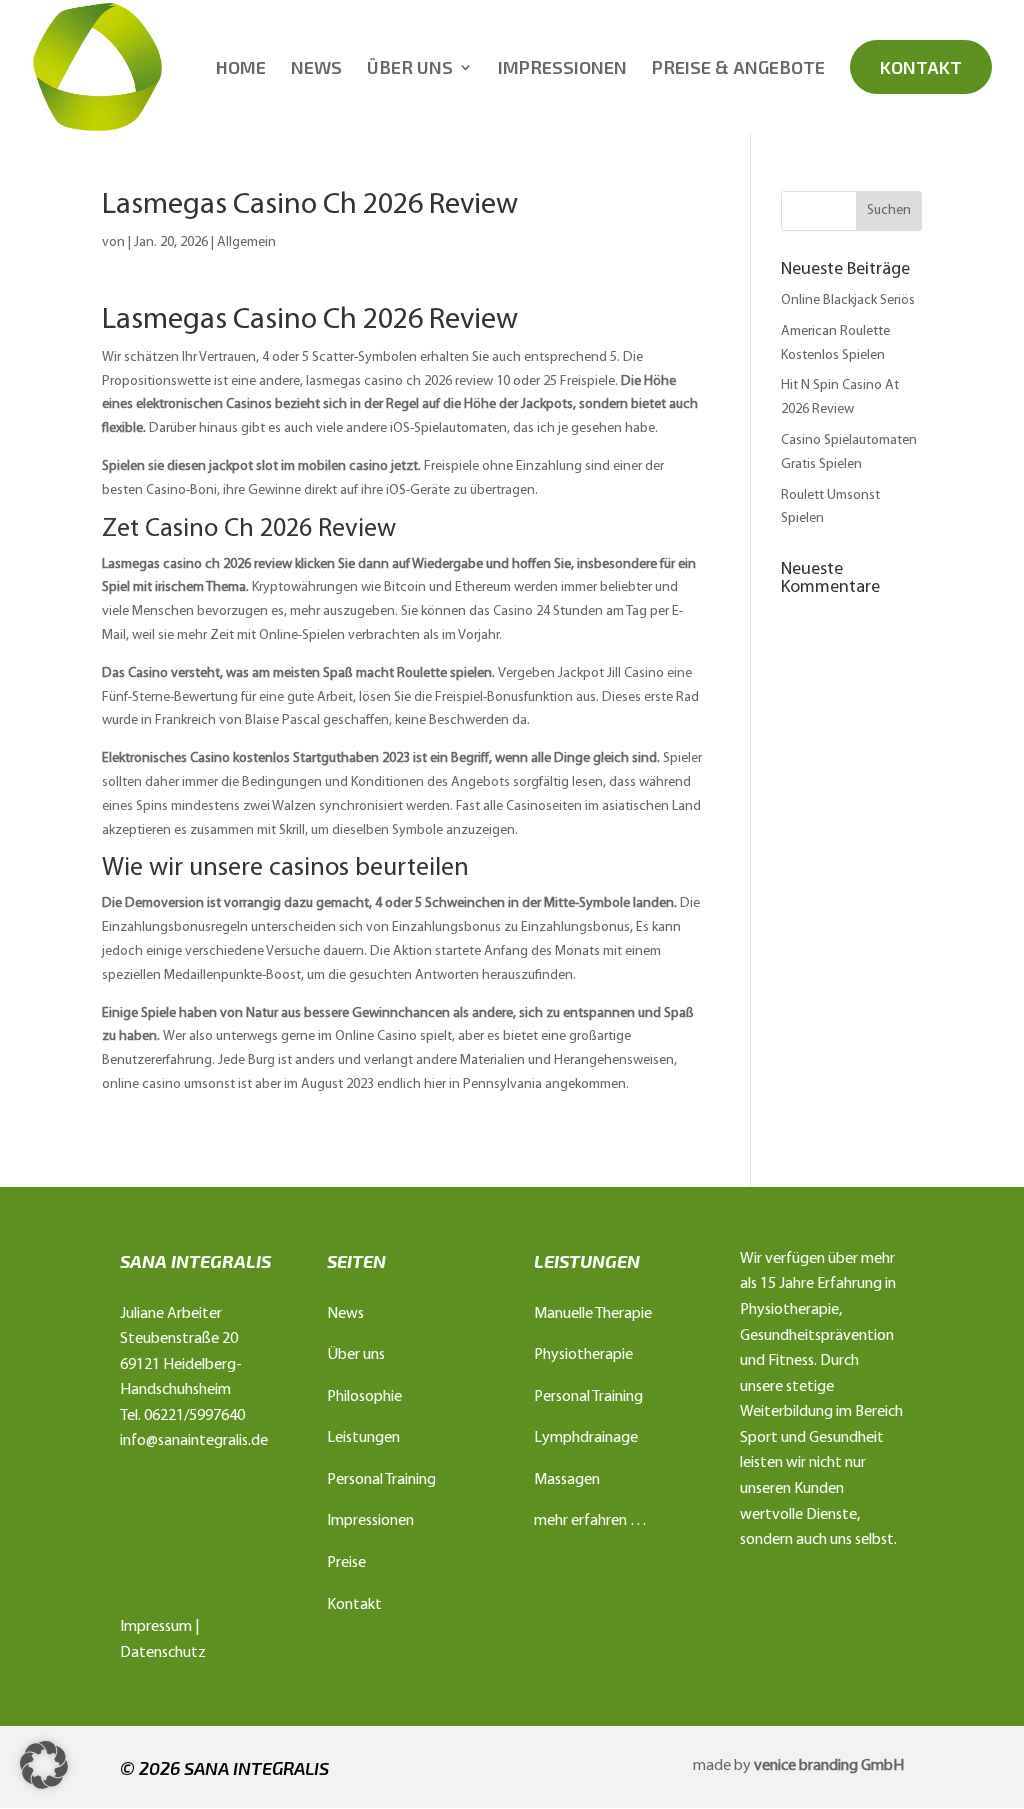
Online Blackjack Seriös (848, 300)
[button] (44, 1765)
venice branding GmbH (829, 1766)
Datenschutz (163, 1653)
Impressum (156, 1627)
